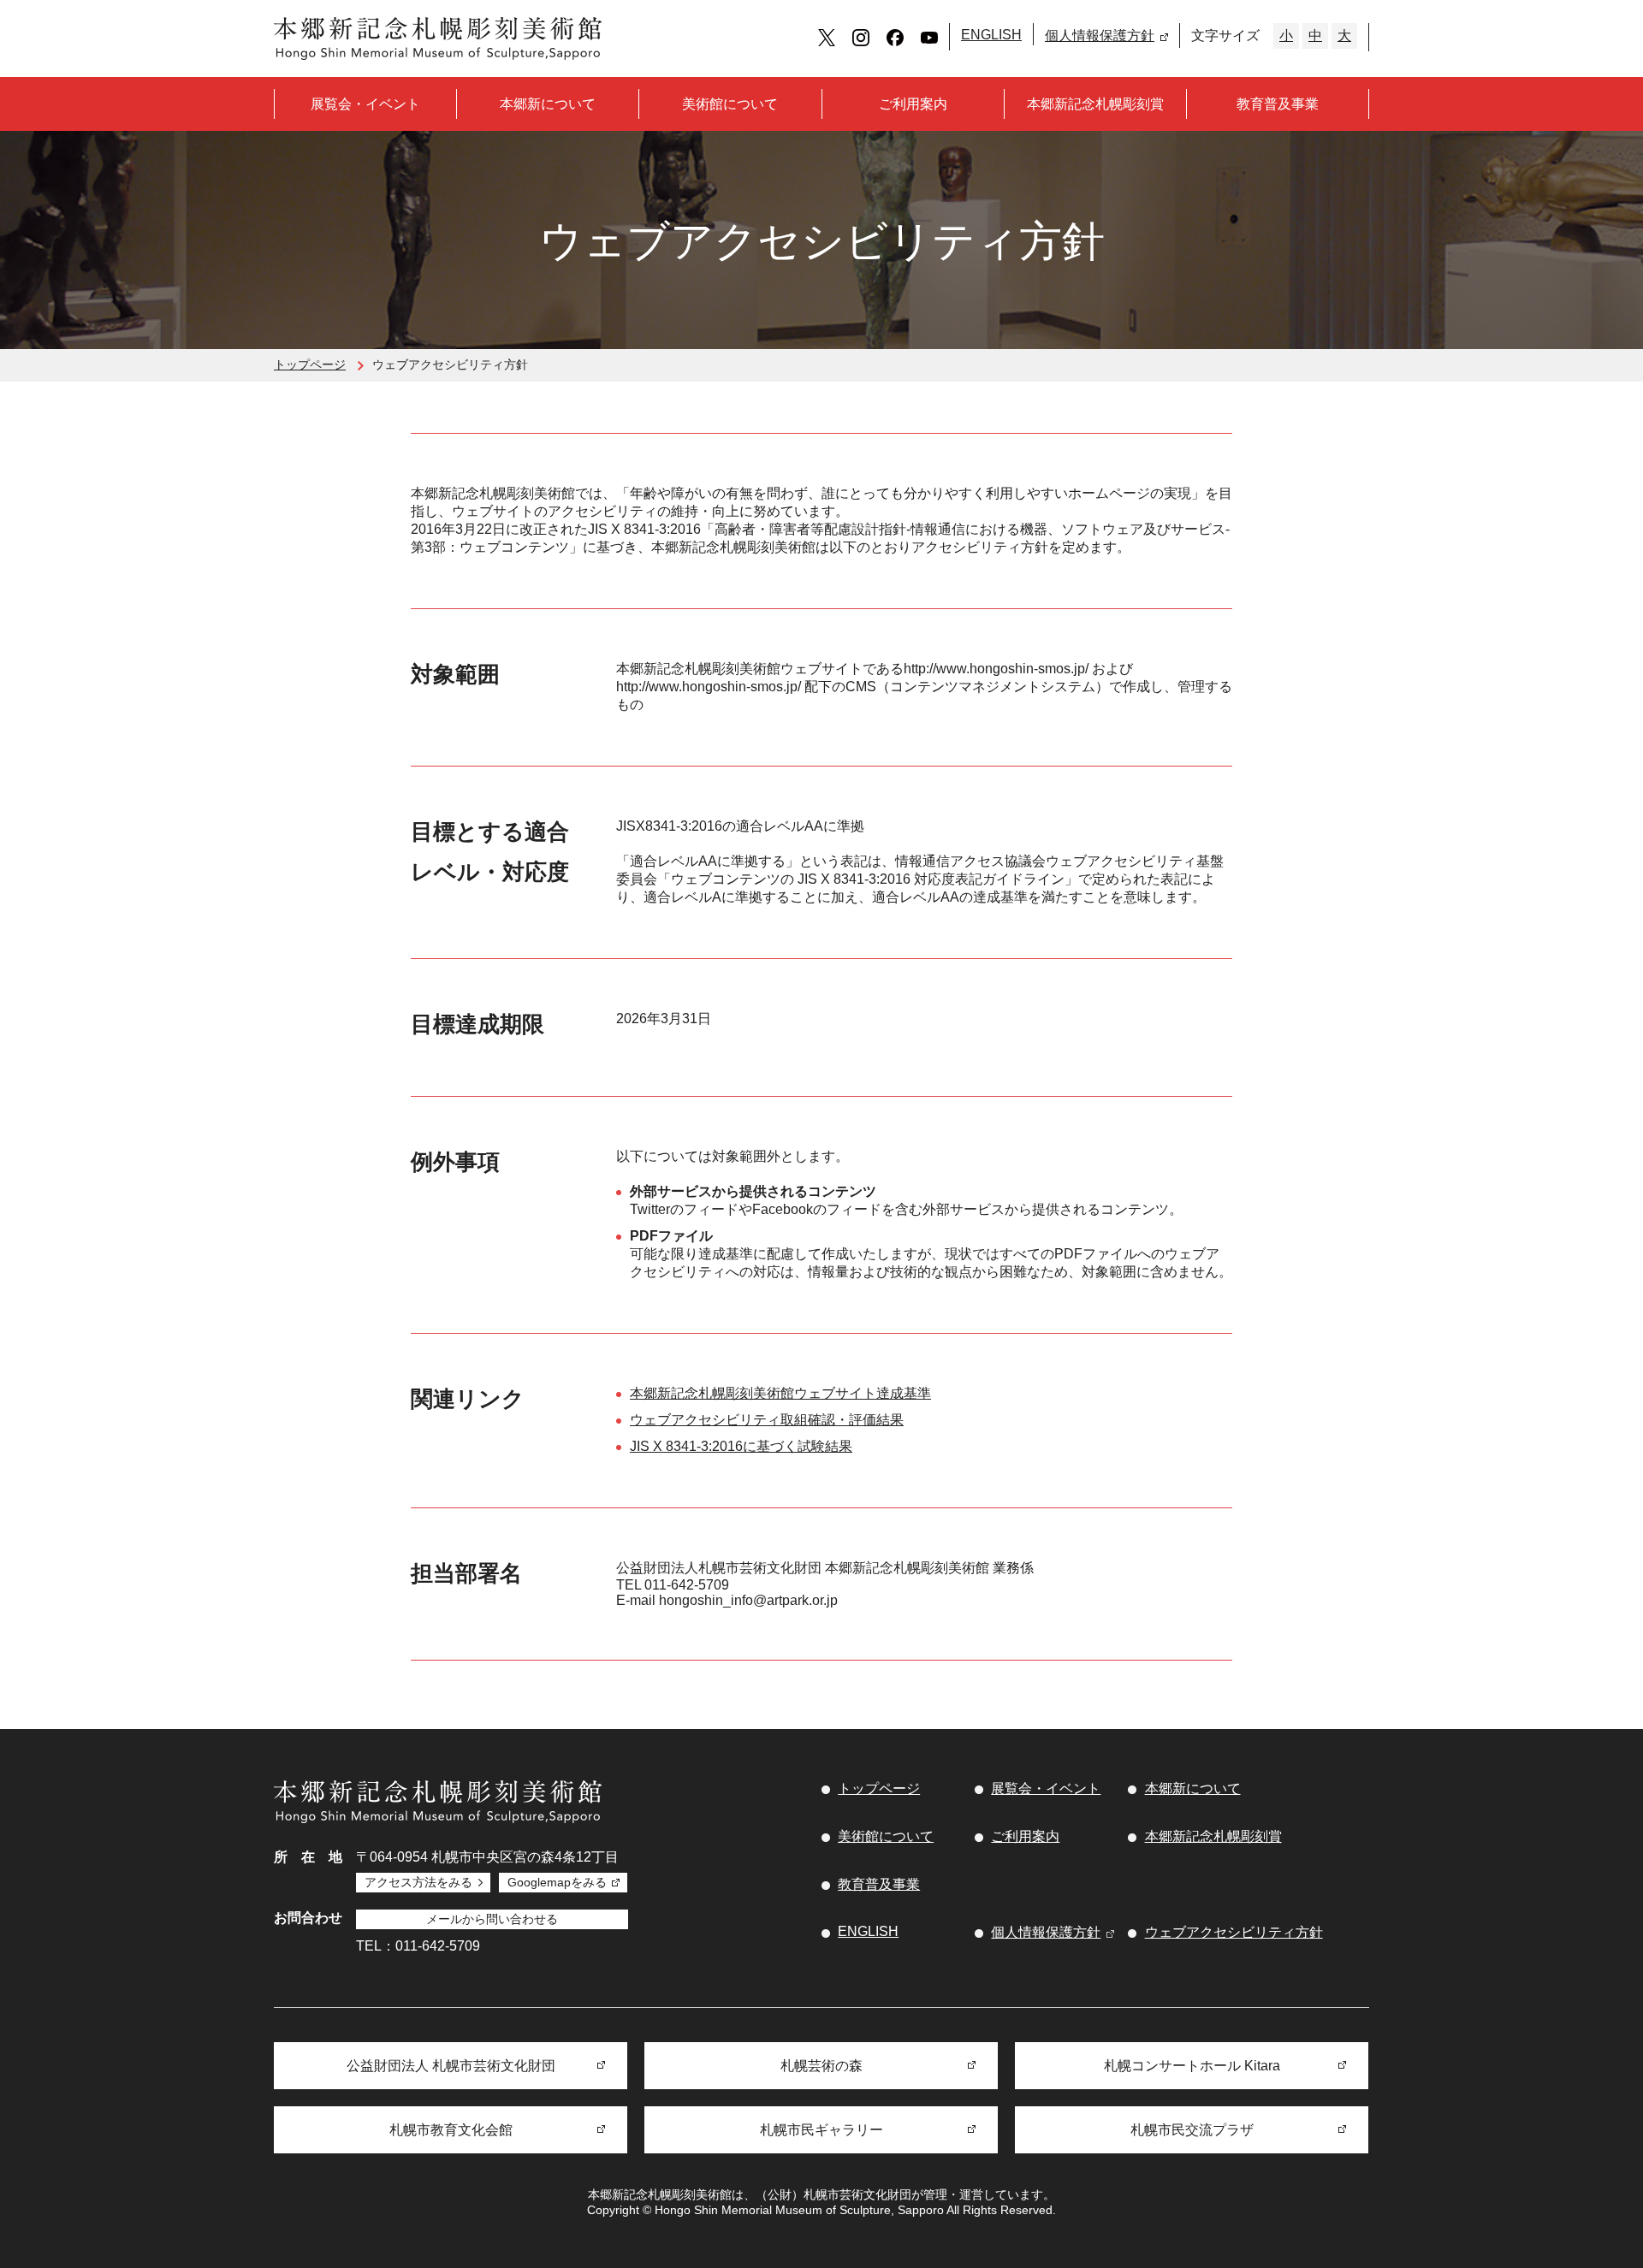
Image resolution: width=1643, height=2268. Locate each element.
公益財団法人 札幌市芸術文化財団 (451, 2066)
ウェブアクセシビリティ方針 (1234, 1932)
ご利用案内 (913, 104)
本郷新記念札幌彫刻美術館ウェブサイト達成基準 (780, 1393)
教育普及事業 (1278, 104)
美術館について (730, 104)
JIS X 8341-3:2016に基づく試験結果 (741, 1446)
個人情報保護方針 (1100, 36)
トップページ (310, 364)
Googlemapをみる (557, 1882)
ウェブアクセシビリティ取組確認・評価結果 (767, 1420)
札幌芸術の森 (821, 2066)
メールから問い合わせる (492, 1919)
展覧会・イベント (365, 104)
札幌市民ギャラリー (821, 2130)
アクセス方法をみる (418, 1882)
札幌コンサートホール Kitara (1192, 2066)
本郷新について (548, 104)
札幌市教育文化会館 (451, 2130)
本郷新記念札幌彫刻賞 (1095, 104)
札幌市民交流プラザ (1192, 2130)
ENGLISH (991, 35)
